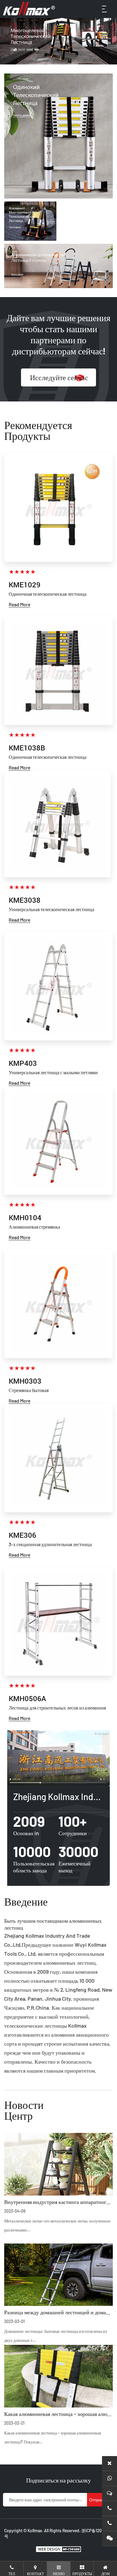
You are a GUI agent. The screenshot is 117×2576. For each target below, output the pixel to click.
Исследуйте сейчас (59, 377)
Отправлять (101, 2500)
